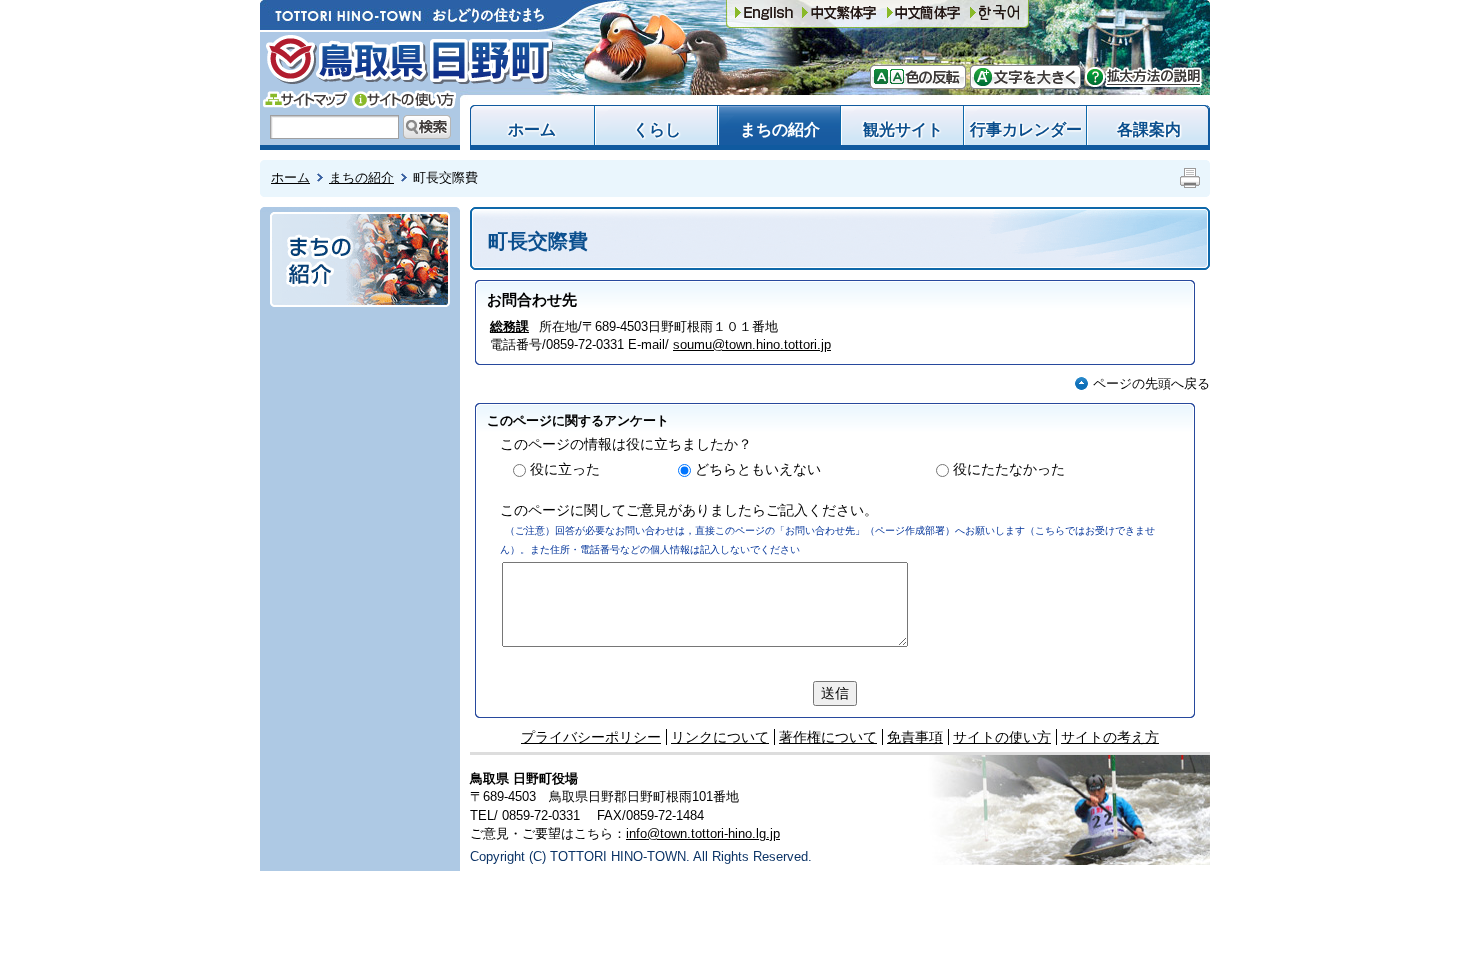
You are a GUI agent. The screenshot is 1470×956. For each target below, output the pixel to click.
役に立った (565, 469)
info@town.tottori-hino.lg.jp (703, 833)
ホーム (532, 129)
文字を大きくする (1025, 77)
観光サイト (903, 129)
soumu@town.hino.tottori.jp (752, 344)
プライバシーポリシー (591, 737)
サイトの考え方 (1110, 737)
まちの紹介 (780, 129)
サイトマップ (306, 99)
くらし (657, 129)
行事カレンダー (1026, 129)
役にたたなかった (1009, 469)
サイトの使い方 (404, 99)
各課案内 (1149, 129)
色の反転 (930, 77)
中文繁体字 (924, 14)
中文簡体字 (839, 14)
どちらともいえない (758, 469)
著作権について (828, 737)
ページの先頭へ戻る (1151, 383)
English (764, 14)
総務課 (509, 326)
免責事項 (915, 737)
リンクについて (720, 737)
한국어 (995, 14)
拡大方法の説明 (1143, 77)
